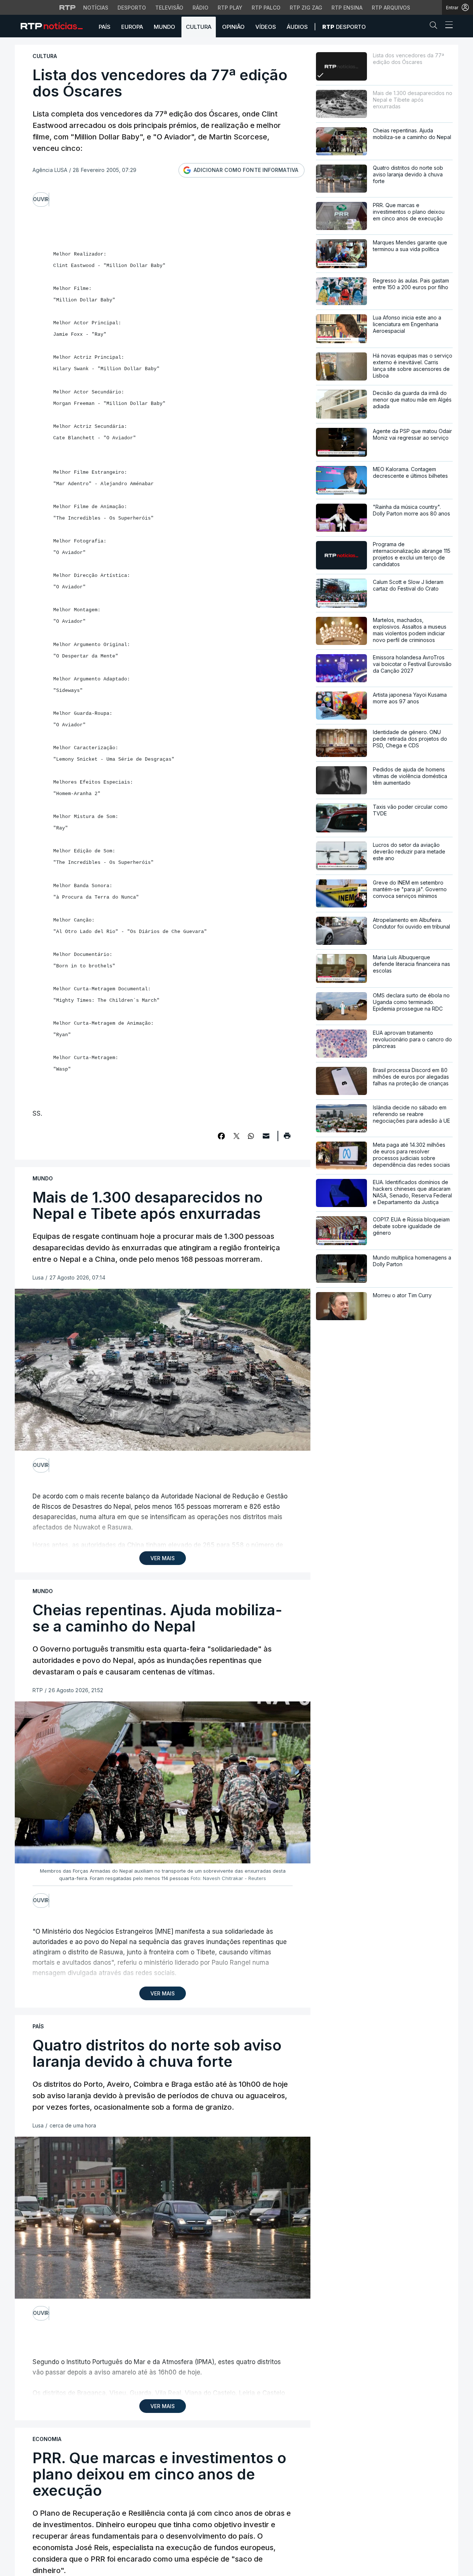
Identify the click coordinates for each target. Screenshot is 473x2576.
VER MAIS (163, 1558)
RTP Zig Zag (306, 8)
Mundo (164, 27)
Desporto (132, 8)
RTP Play (230, 8)
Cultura (199, 27)
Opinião (233, 27)
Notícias (96, 8)
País (105, 27)
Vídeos (266, 27)
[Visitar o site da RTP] (68, 7)
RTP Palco (266, 8)
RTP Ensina (347, 8)
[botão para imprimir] (287, 1138)
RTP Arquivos (391, 8)
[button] (435, 27)
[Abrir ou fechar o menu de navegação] (447, 26)
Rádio (200, 8)
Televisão (169, 8)
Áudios (297, 27)
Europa (132, 27)
